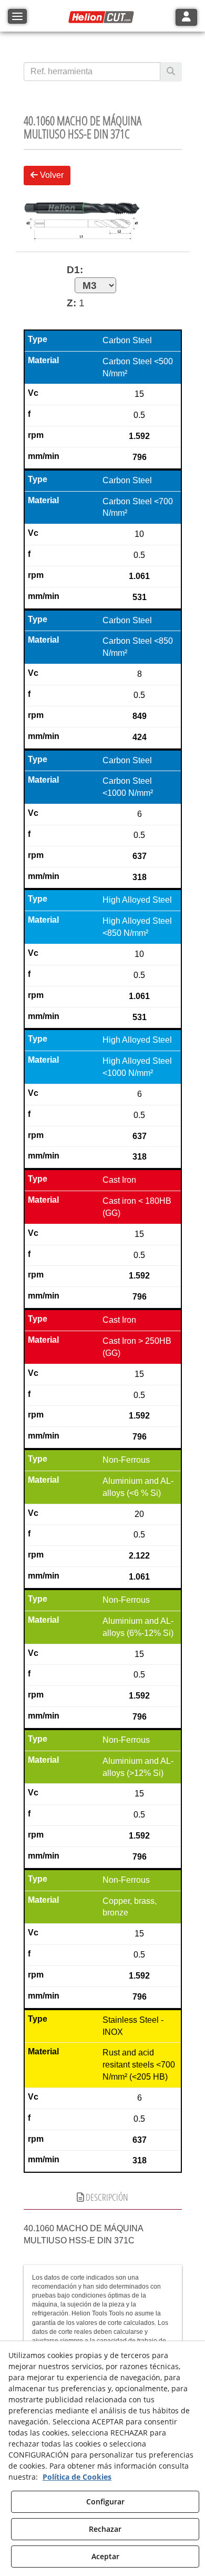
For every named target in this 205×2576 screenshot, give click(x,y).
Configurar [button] (105, 2502)
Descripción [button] (106, 2197)
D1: (75, 270)
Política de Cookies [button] (77, 2477)
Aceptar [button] (105, 2556)
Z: (71, 303)
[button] (102, 17)
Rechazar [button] (105, 2529)
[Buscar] (171, 72)
